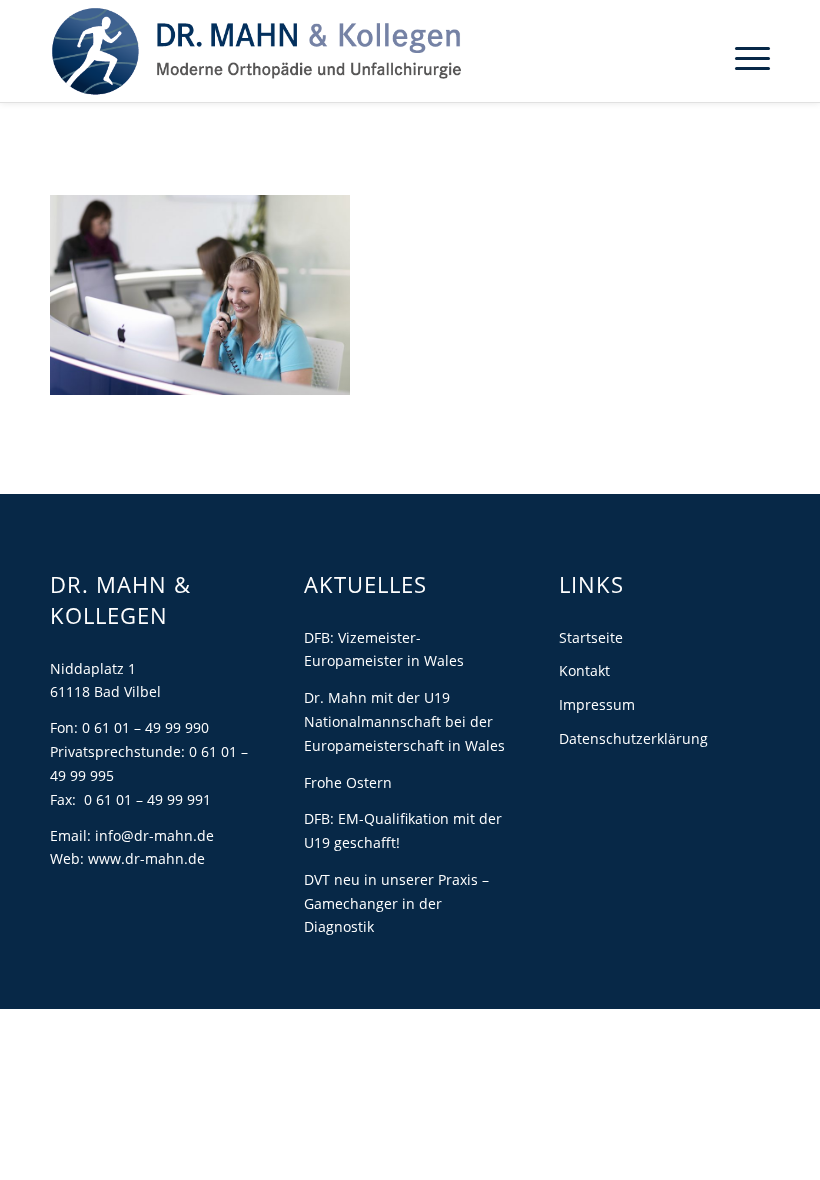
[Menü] (742, 57)
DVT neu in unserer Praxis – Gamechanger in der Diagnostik (396, 903)
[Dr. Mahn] (256, 51)
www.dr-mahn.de (146, 858)
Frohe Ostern (348, 782)
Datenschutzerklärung (633, 738)
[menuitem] (742, 57)
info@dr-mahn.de (154, 835)
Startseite (591, 637)
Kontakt (584, 670)
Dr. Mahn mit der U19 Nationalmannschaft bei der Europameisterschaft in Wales (404, 721)
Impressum (597, 704)
